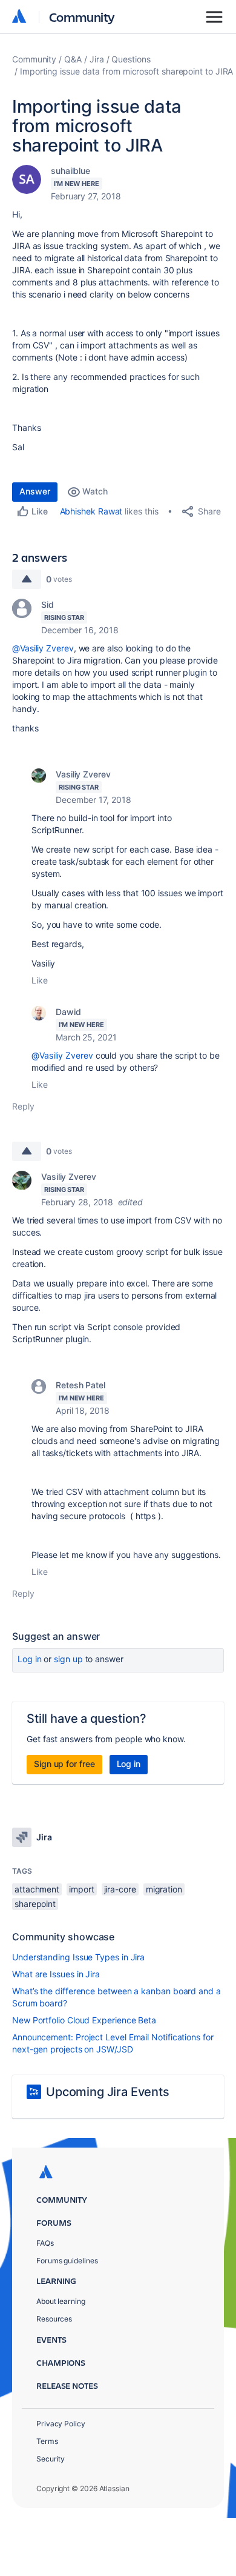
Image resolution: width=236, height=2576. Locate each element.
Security (51, 2459)
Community (82, 17)
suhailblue (70, 171)
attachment (37, 1889)
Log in (30, 1659)
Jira (97, 59)
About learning (61, 2301)
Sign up (68, 1659)
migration (164, 1889)
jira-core (120, 1889)
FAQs (45, 2243)
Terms (47, 2441)
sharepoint (35, 1904)
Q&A (73, 59)
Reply (23, 1106)
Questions (131, 59)
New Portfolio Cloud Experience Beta (84, 2020)
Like (40, 980)
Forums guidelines (67, 2261)
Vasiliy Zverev (83, 774)
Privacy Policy (61, 2424)
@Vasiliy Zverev (43, 648)
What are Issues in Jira (56, 1974)
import (82, 1889)
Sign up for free (64, 1764)
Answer (35, 491)
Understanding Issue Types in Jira (78, 1957)
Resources (54, 2319)
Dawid (68, 1012)
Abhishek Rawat (91, 511)
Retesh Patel (80, 1385)
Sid (48, 604)
